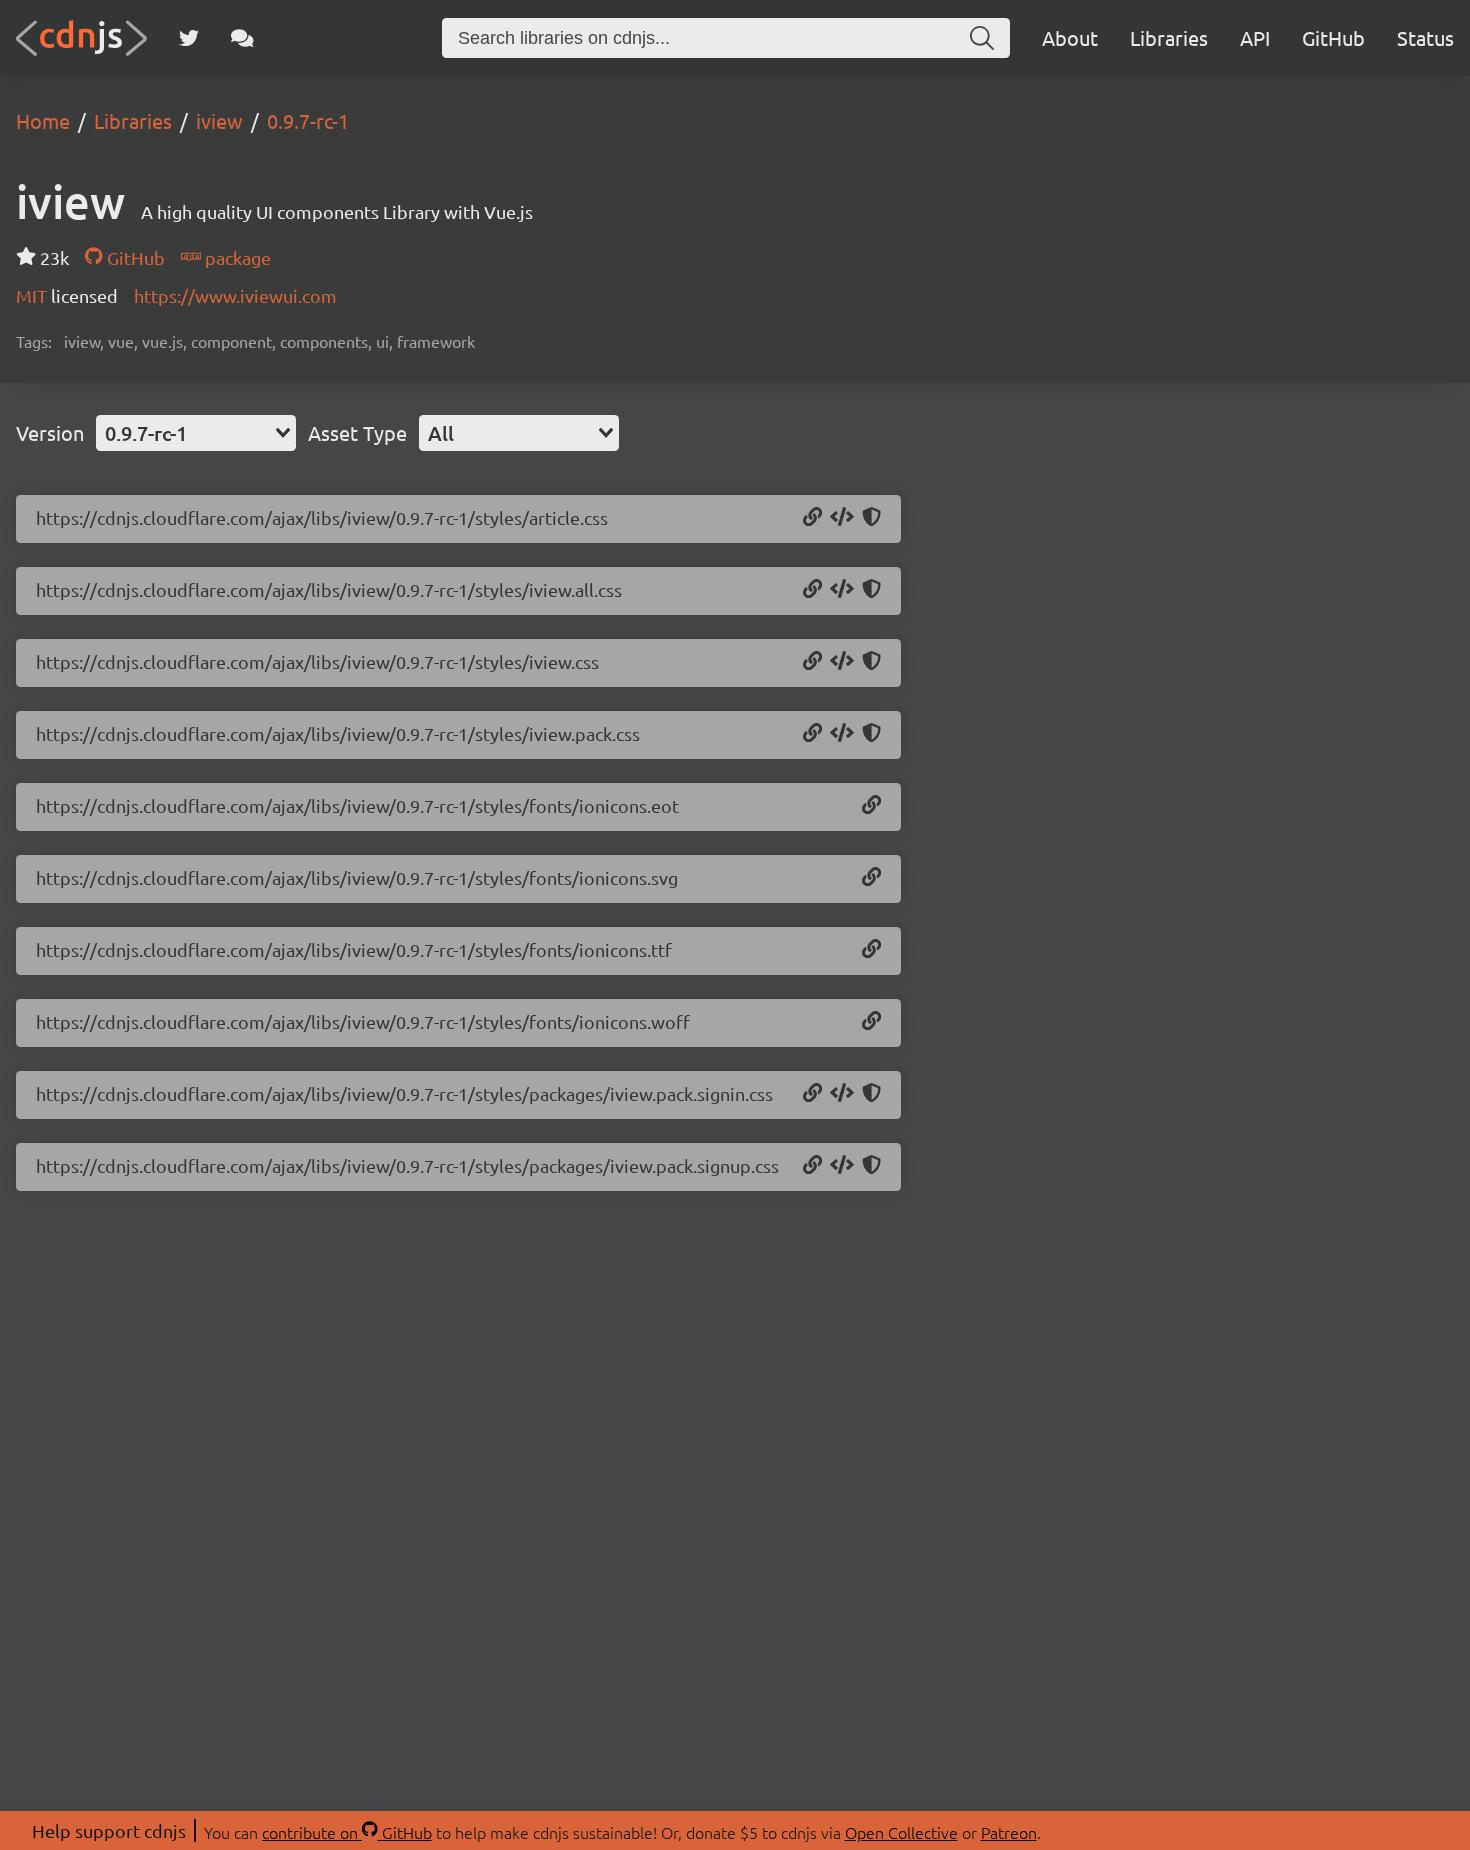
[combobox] (196, 433)
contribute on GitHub (347, 1832)
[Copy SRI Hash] (871, 518)
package (236, 257)
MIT (33, 295)
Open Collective (901, 1832)
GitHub (1333, 37)
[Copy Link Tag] (842, 518)
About (1070, 37)
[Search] (982, 38)
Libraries (1169, 37)
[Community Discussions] (242, 38)
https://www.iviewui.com (235, 295)
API (1255, 37)
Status (1425, 37)
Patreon (1009, 1832)
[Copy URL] (812, 518)
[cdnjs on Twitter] (189, 38)
